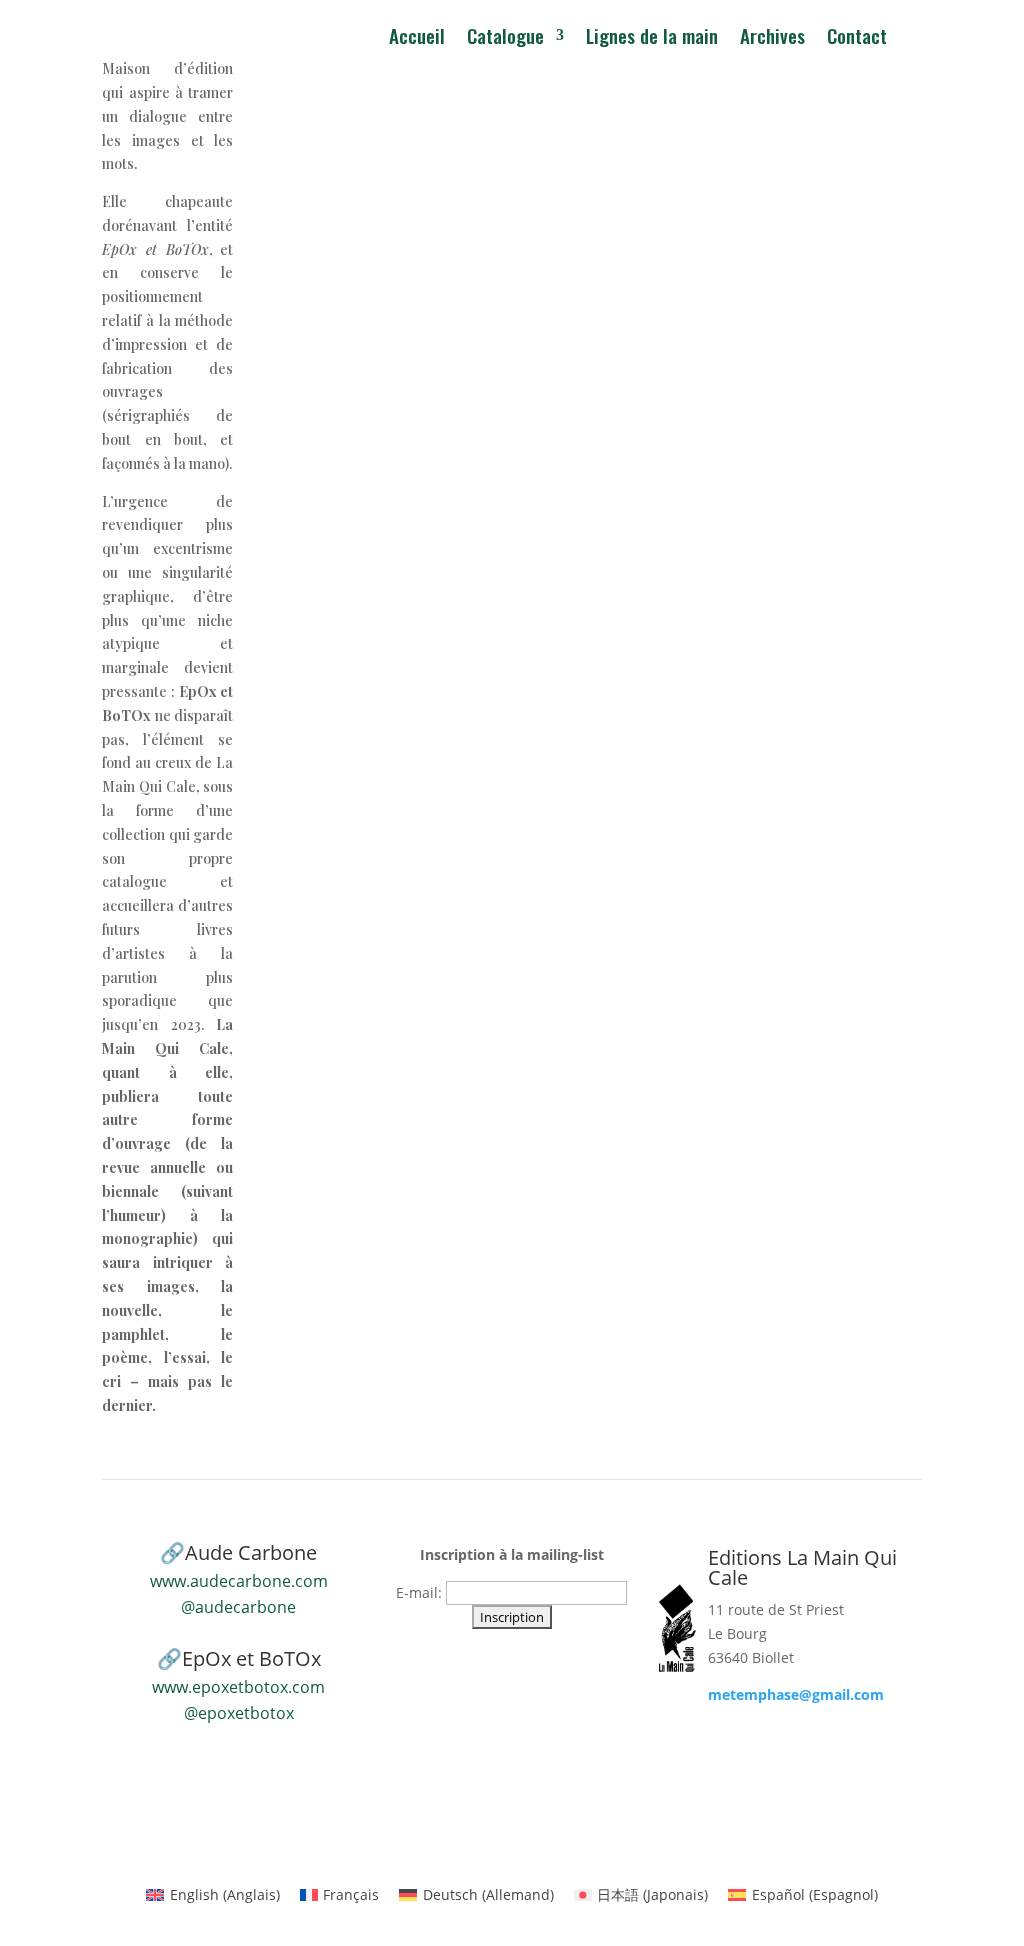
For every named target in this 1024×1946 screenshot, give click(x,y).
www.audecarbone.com (239, 1581)
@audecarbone (238, 1607)
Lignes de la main (652, 38)
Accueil (417, 38)
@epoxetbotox (239, 1713)
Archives (772, 38)
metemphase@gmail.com (796, 1694)
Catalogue (505, 38)
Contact (857, 38)
